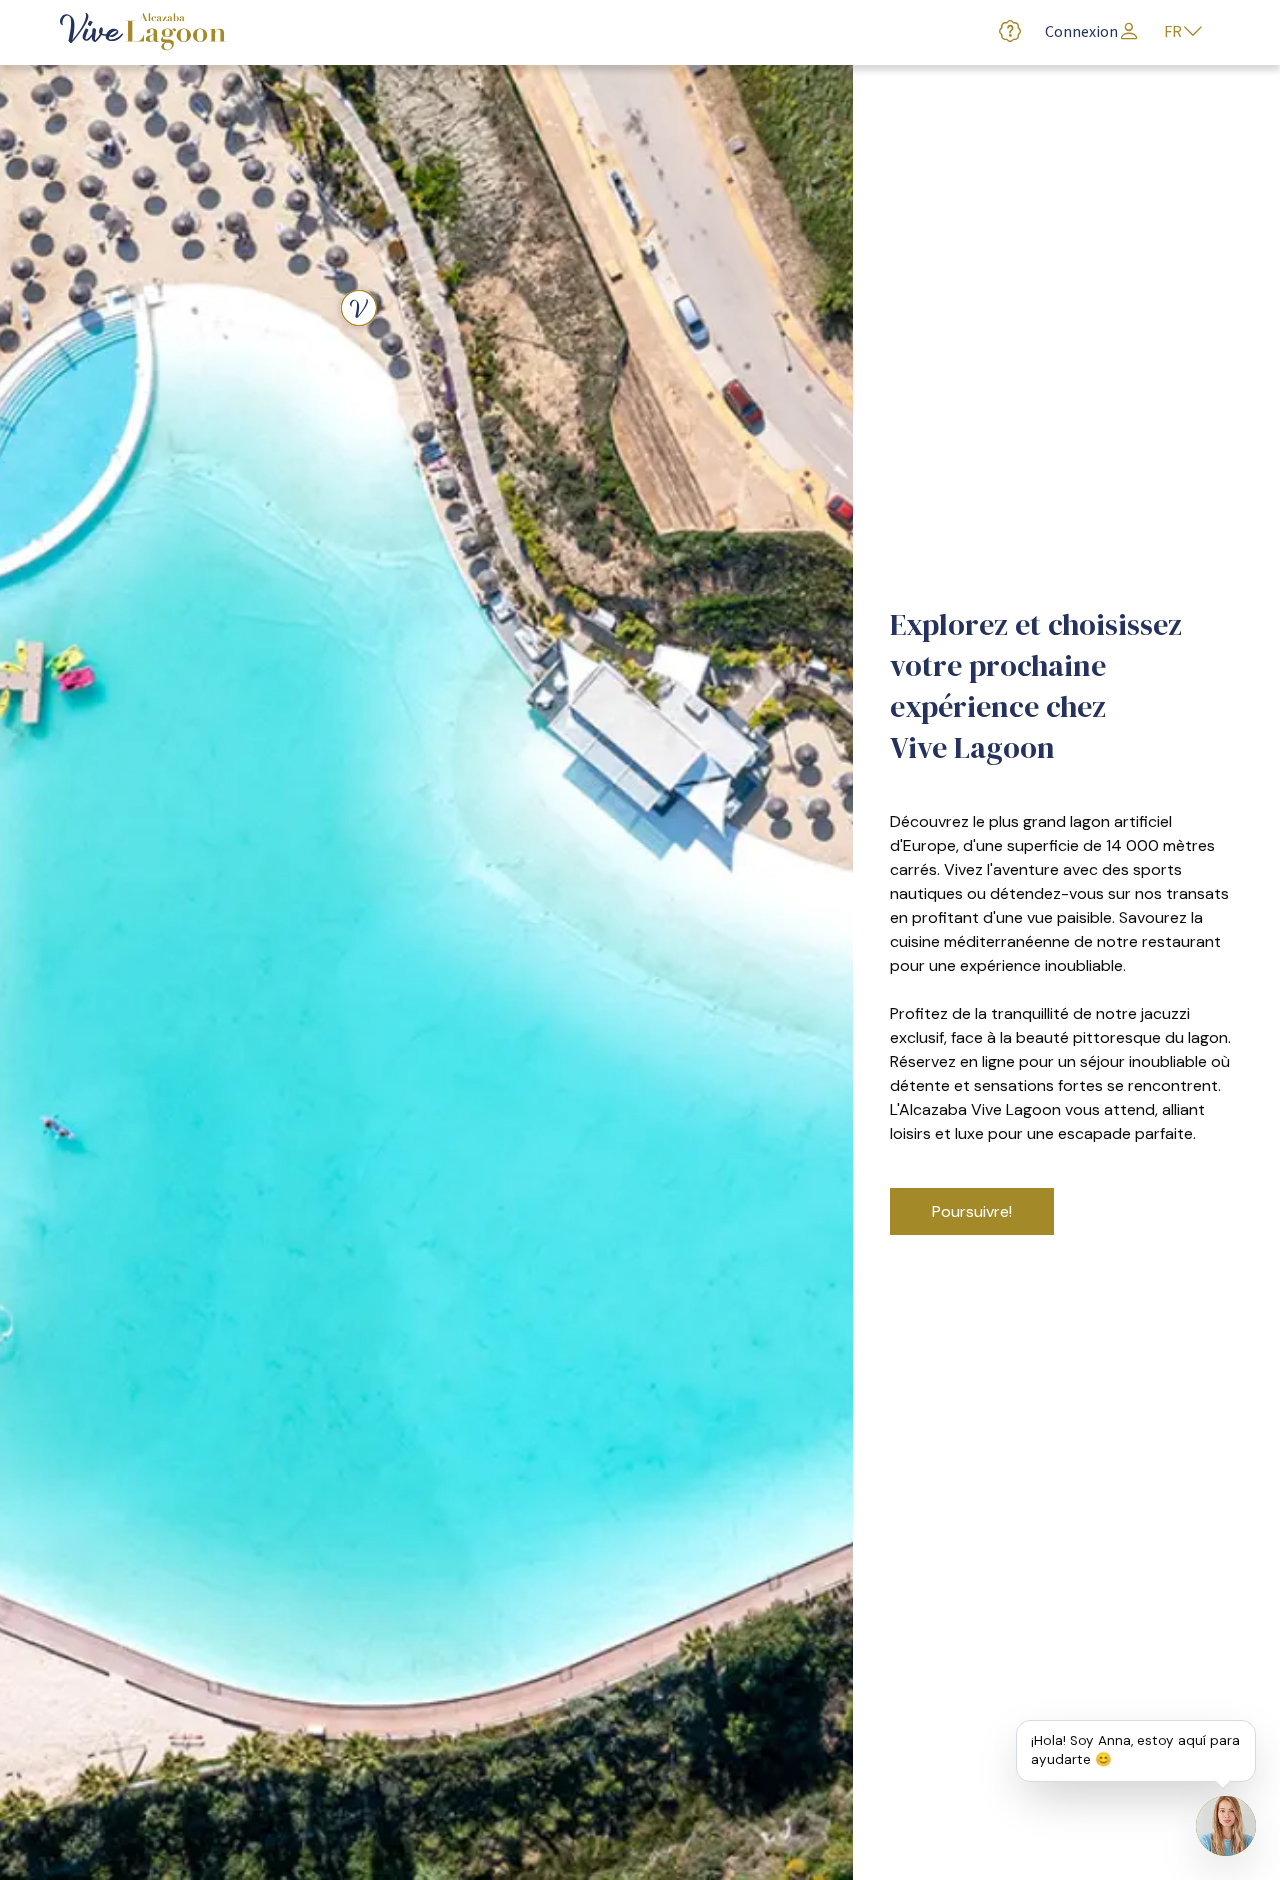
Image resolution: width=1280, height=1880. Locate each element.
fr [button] (1173, 32)
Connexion (1081, 32)
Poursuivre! (972, 1211)
